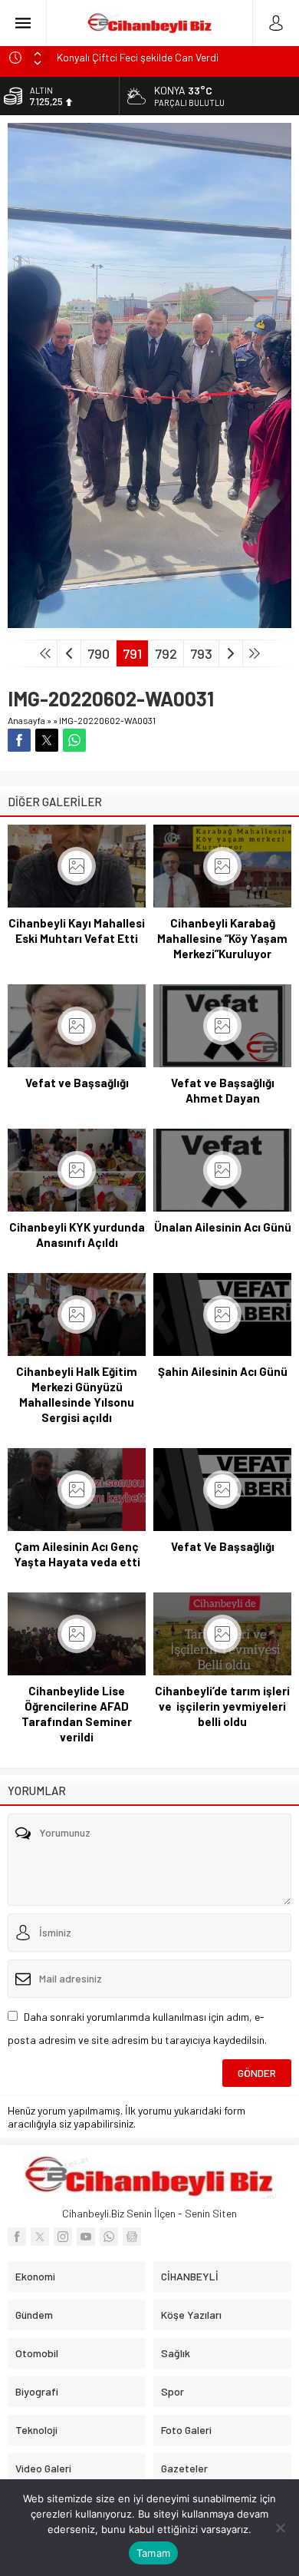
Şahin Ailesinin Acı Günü (223, 1371)
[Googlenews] (132, 2237)
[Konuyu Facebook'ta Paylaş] (19, 740)
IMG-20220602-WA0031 (107, 720)
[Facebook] (17, 2237)
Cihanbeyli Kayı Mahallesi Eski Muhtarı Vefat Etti (77, 931)
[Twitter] (40, 2237)
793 (201, 653)
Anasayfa (26, 720)
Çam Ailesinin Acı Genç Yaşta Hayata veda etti (77, 1554)
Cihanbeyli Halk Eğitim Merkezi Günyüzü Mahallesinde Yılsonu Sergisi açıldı (77, 1394)
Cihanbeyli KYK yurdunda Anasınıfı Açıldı (77, 1235)
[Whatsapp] (109, 2237)
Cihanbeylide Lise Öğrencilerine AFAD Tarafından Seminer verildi (77, 1714)
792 (166, 653)
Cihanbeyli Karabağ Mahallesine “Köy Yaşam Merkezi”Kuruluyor (222, 938)
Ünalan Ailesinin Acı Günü (223, 1227)
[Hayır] (280, 2528)
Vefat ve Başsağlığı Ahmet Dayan (223, 1090)
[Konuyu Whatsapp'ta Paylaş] (74, 740)
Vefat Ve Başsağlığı (223, 1546)
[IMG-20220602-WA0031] (149, 622)
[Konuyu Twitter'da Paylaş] (47, 740)
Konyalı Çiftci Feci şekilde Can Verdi (138, 57)
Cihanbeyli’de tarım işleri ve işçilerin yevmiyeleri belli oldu (222, 1706)
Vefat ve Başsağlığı (77, 1083)
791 (132, 653)
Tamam (153, 2553)
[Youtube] (86, 2237)
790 (99, 653)
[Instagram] (63, 2237)
